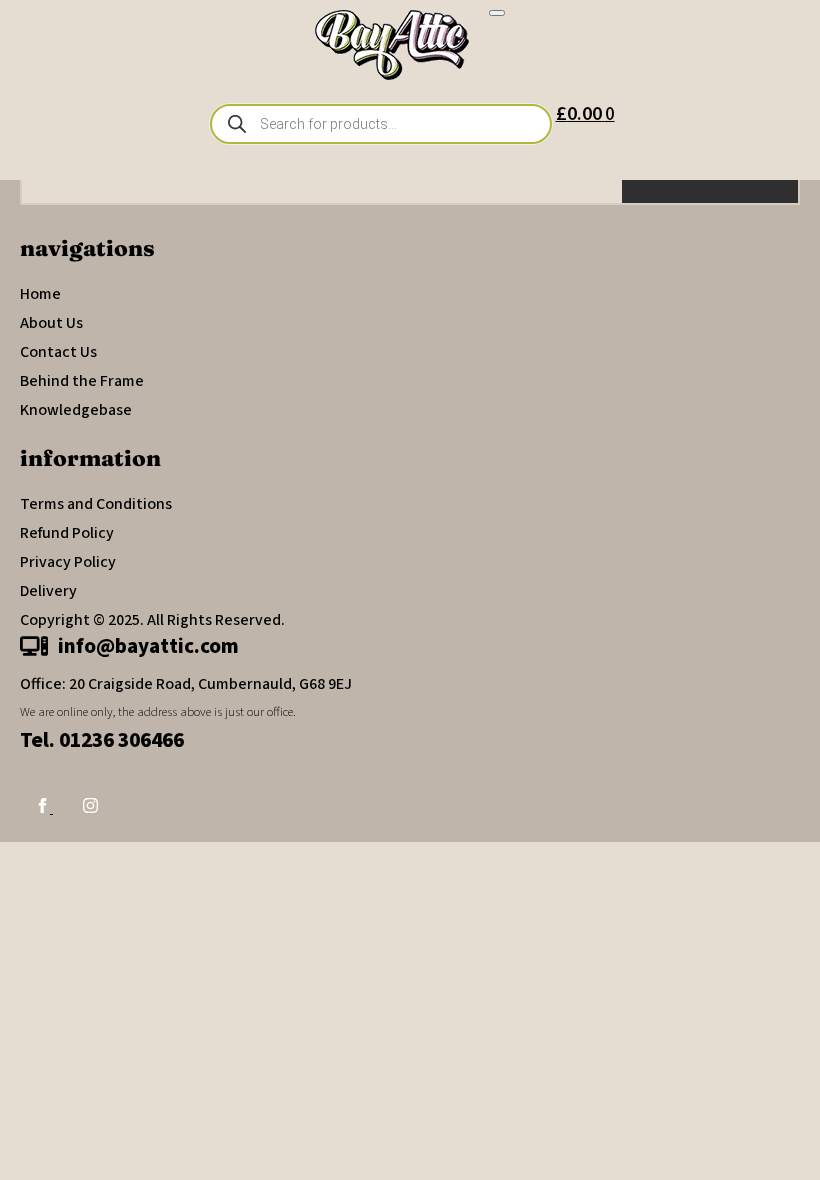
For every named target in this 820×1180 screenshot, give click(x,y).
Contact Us (58, 352)
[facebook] (44, 808)
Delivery (48, 591)
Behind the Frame (82, 381)
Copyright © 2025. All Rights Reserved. (152, 620)
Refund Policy (67, 533)
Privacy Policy (68, 562)
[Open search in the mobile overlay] (381, 124)
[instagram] (90, 808)
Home (40, 294)
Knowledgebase (76, 410)
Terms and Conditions (96, 504)
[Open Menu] (497, 13)
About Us (51, 323)
